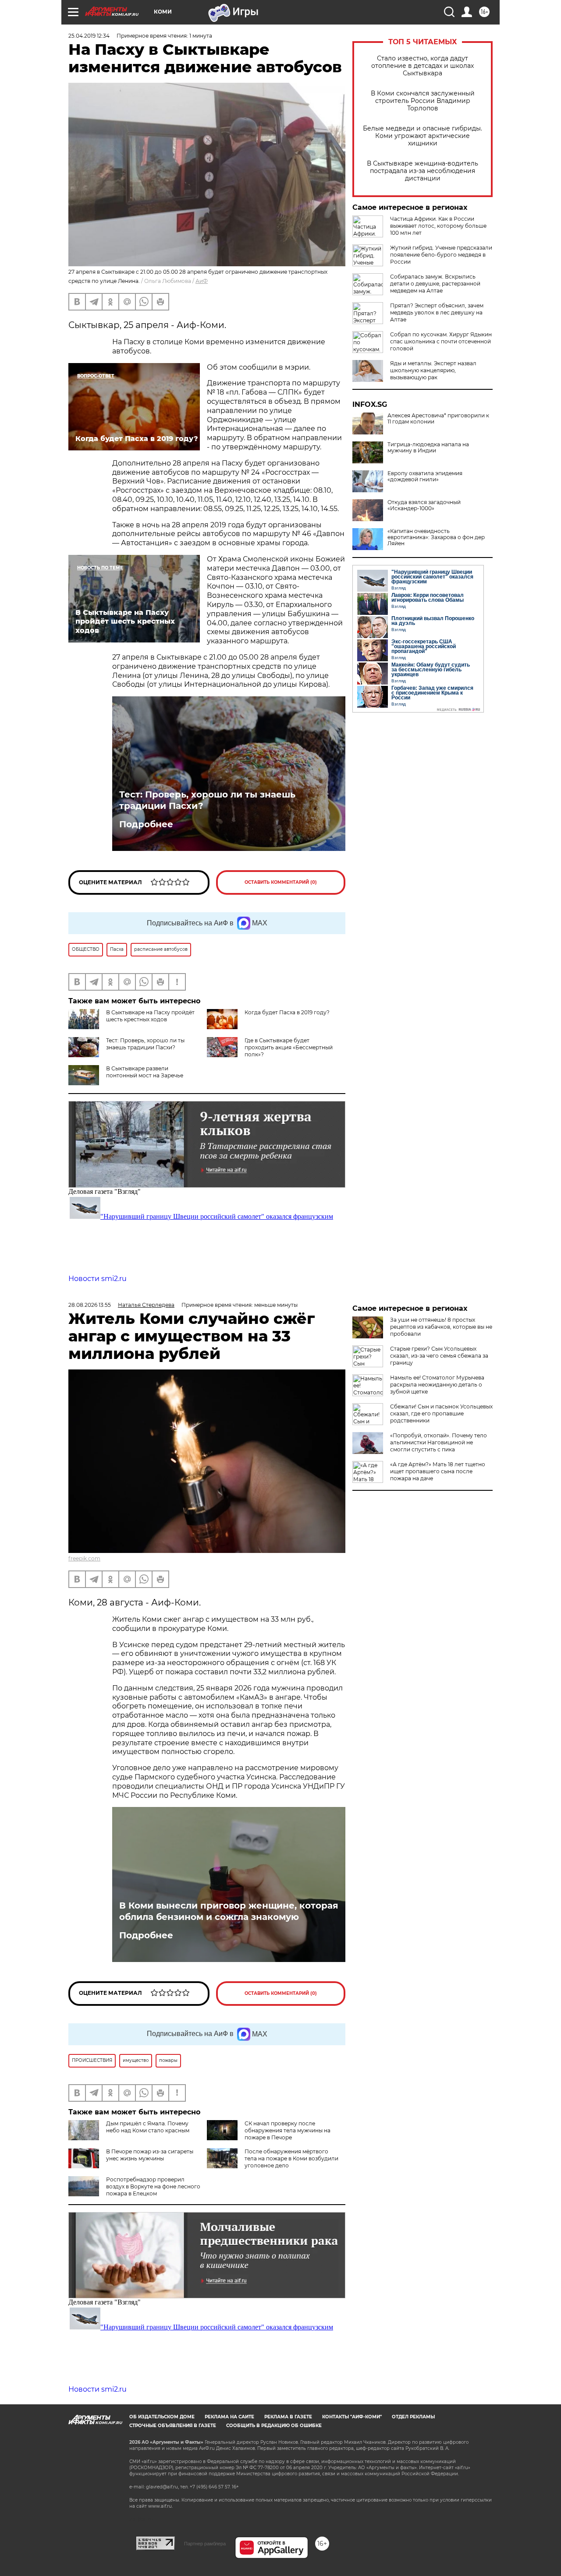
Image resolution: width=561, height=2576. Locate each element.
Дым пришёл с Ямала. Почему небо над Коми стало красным (148, 2127)
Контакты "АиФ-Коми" (352, 2417)
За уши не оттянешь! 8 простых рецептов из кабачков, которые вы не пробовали (441, 1327)
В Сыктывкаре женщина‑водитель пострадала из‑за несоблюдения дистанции (423, 171)
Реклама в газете (288, 2417)
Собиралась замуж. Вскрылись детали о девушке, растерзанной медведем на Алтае (435, 284)
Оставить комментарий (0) (281, 882)
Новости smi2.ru (98, 1279)
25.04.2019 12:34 (89, 36)
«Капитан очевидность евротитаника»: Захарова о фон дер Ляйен (436, 537)
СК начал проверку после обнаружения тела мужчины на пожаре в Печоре (288, 2130)
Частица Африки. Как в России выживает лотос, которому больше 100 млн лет (438, 226)
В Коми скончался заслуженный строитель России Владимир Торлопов (423, 101)
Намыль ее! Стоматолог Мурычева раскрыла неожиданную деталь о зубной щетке (437, 1385)
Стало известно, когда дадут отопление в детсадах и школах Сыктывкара (423, 66)
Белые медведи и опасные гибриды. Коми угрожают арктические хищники (423, 136)
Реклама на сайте (229, 2417)
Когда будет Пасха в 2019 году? (287, 1012)
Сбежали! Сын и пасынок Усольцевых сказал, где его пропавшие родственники (441, 1413)
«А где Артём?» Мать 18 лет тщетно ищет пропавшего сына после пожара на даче (438, 1471)
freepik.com (84, 1558)
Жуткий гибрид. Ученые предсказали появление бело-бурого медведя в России (441, 255)
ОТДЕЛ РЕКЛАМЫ (413, 2417)
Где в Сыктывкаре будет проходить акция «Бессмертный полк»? (289, 1047)
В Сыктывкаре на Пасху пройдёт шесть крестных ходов (150, 1016)
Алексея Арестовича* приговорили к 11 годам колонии (438, 419)
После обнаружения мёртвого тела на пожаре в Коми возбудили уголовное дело (291, 2158)
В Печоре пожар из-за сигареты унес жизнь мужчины (150, 2155)
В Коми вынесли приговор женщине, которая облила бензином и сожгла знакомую (229, 1911)
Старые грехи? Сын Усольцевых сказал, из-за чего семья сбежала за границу (439, 1356)
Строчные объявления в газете (173, 2426)
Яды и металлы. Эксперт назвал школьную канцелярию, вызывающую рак (433, 370)
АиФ (202, 281)
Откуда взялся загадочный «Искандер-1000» (424, 505)
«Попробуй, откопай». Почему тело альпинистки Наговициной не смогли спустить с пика (439, 1442)
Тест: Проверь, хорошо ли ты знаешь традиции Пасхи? (207, 800)
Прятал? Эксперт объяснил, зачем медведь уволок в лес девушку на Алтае (437, 312)
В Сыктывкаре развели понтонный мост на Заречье (145, 1072)
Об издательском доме (162, 2417)
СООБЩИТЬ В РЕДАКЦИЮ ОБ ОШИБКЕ (274, 2426)
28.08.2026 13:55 (90, 1305)
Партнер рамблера (205, 2544)
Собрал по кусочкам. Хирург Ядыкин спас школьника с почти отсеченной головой (441, 341)
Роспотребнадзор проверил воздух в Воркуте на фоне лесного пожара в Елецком (153, 2186)
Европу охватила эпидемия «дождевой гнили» (425, 476)
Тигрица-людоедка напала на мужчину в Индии (428, 448)
